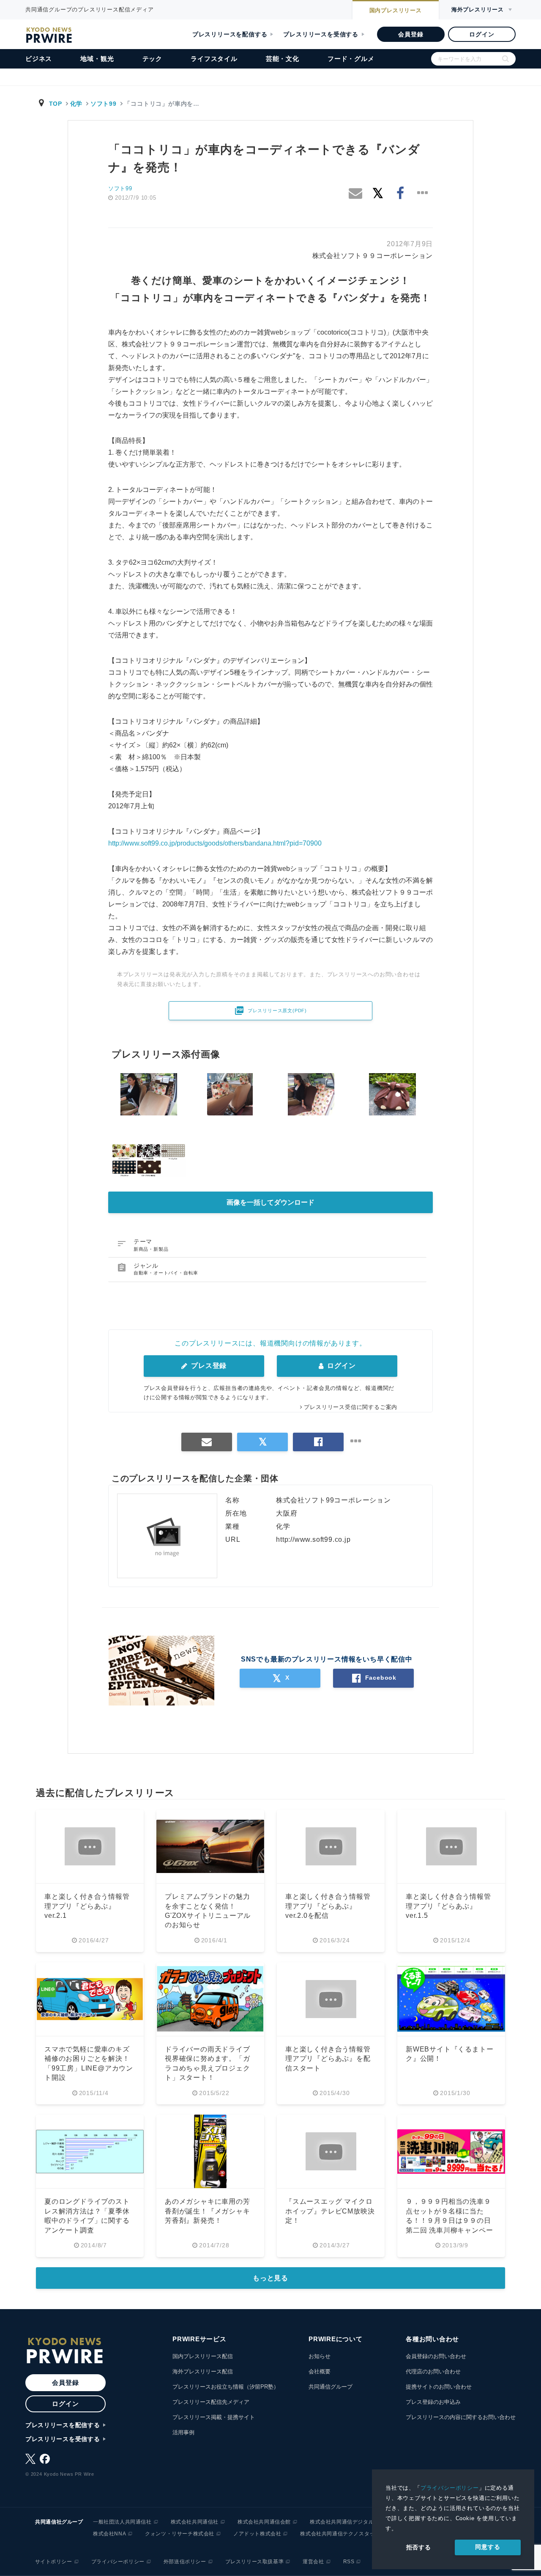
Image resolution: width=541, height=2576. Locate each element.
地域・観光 (97, 59)
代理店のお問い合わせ (433, 2371)
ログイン (482, 34)
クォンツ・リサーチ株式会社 (180, 2534)
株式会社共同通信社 (195, 2522)
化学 (76, 104)
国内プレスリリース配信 (203, 2356)
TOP (56, 104)
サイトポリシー (54, 2562)
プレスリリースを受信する (321, 34)
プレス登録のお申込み (433, 2402)
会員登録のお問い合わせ (436, 2356)
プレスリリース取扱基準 (255, 2562)
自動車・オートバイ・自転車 (166, 1273)
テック (152, 59)
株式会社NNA (109, 2534)
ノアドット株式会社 (257, 2534)
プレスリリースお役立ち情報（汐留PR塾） (226, 2387)
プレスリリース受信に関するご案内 (351, 1407)
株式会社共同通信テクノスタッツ (340, 2534)
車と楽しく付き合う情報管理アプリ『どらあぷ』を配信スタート (328, 2059)
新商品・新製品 (151, 1249)
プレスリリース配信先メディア (211, 2402)
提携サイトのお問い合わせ (439, 2387)
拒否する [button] (419, 2547)
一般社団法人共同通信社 (122, 2522)
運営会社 (313, 2562)
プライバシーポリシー (450, 2488)
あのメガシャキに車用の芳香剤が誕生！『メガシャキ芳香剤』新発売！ (208, 2211)
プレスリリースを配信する (230, 34)
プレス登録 (208, 1366)
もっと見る (270, 2278)
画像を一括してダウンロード (270, 1202)
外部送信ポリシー (185, 2562)
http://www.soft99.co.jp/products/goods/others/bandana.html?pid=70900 (215, 843)
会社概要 (320, 2371)
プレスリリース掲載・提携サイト (214, 2417)
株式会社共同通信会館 (264, 2522)
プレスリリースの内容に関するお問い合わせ (461, 2417)
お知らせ (320, 2356)
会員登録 (411, 34)
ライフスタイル (214, 59)
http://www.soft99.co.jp (313, 1539)
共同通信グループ (331, 2387)
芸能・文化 (283, 59)
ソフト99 (104, 104)
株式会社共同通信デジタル (342, 2522)
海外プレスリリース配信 (203, 2371)
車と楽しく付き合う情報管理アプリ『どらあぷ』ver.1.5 (448, 1906)
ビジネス (39, 59)
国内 (396, 10)
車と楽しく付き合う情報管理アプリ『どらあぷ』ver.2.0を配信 (328, 1906)
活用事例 (183, 2432)
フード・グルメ (351, 59)
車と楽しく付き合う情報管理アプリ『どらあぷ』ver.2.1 (87, 1906)
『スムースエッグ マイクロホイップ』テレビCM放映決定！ (330, 2211)
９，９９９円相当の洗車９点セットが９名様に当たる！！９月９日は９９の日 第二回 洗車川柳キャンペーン (449, 2220)
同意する (488, 2547)
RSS (349, 2562)
